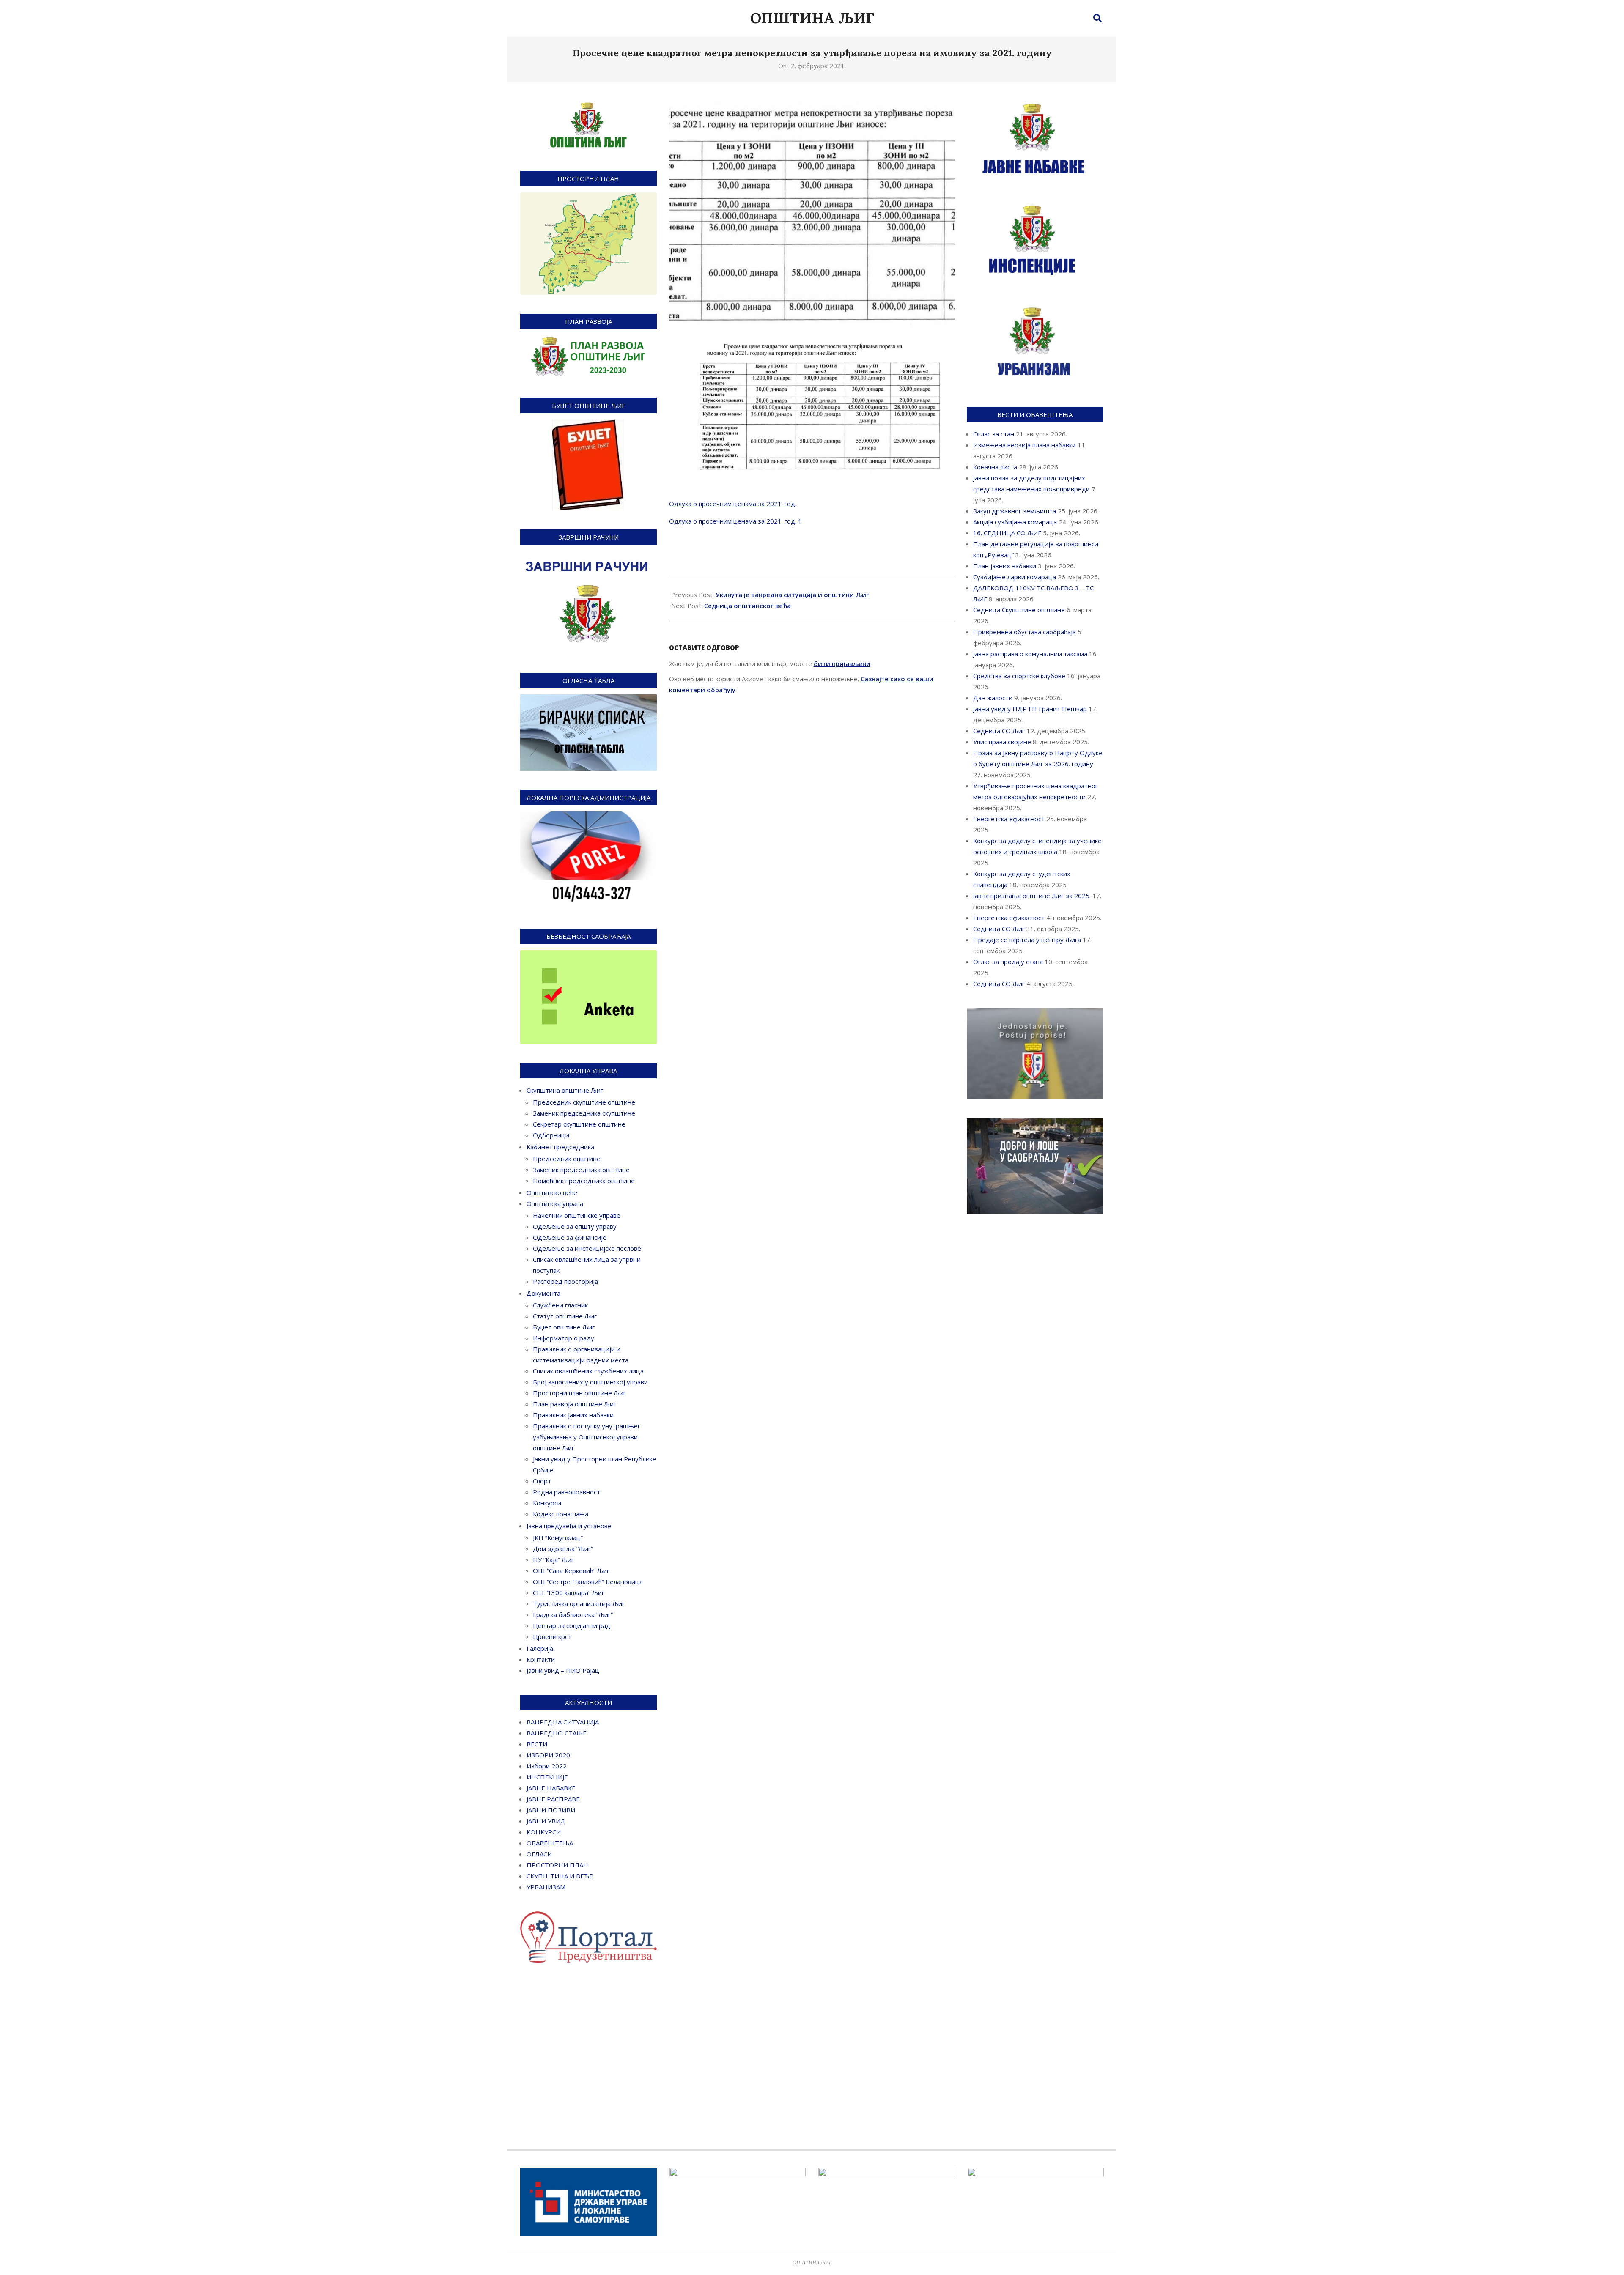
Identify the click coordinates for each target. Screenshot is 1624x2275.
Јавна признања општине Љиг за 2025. (1032, 896)
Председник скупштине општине (584, 1102)
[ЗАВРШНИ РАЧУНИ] (588, 556)
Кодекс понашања (561, 1514)
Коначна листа (995, 467)
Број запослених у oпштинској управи (590, 1382)
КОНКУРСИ (544, 1832)
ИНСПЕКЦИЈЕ (547, 1777)
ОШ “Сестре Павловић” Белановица (588, 1582)
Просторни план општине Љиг (579, 1393)
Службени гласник (560, 1305)
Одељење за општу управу (575, 1226)
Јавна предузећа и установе (569, 1526)
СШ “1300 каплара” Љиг (569, 1592)
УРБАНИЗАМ (546, 1887)
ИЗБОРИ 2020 (548, 1755)
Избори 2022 (547, 1766)
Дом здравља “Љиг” (563, 1549)
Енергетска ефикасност (1009, 819)
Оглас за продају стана (1008, 962)
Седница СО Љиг (999, 731)
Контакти (541, 1659)
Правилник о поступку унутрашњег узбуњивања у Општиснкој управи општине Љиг (587, 1437)
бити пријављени (842, 663)
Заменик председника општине (581, 1170)
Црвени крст (552, 1636)
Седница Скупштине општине (1019, 610)
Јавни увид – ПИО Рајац (563, 1670)
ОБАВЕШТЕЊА (550, 1843)
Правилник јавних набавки (573, 1415)
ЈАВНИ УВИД (546, 1821)
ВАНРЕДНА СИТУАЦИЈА (563, 1722)
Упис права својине (1002, 742)
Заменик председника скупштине (584, 1113)
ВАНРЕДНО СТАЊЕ (557, 1733)
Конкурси (547, 1503)
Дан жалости (993, 698)
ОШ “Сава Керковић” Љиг (571, 1571)
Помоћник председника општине (584, 1181)
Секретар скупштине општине (579, 1124)
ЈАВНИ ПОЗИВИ (551, 1810)
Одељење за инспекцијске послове (587, 1248)
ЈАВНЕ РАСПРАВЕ (553, 1799)
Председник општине (567, 1159)
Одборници (551, 1135)
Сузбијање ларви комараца (1015, 577)
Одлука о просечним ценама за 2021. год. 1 (735, 521)
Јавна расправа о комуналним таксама (1030, 654)
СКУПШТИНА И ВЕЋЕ (560, 1876)
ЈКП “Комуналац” (558, 1538)
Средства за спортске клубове (1019, 676)
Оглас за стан (994, 434)
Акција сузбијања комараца (1015, 522)
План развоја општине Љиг (575, 1404)
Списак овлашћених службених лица (588, 1371)
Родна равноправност (566, 1492)
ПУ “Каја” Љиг (553, 1560)
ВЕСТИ (537, 1744)
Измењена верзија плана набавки (1025, 445)
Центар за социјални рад (572, 1625)
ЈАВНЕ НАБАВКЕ (551, 1788)
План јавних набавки (1005, 566)
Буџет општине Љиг (564, 1327)
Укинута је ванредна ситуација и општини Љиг (792, 595)
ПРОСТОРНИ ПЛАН (557, 1865)
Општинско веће (552, 1192)
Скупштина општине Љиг (565, 1090)
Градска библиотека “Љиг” (573, 1614)
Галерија (540, 1648)
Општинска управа (555, 1203)
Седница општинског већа (748, 606)
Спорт (542, 1481)
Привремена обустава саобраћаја (1025, 632)
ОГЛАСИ (539, 1854)
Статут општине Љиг (565, 1316)
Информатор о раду (564, 1338)
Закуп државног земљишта (1015, 511)
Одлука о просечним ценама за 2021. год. (733, 504)
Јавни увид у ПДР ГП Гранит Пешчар (1030, 709)
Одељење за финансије (570, 1237)
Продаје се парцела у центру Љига (1027, 940)
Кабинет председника (560, 1147)
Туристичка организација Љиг (579, 1603)
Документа (543, 1293)
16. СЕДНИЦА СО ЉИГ (1007, 533)
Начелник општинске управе (577, 1215)
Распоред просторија (565, 1281)
